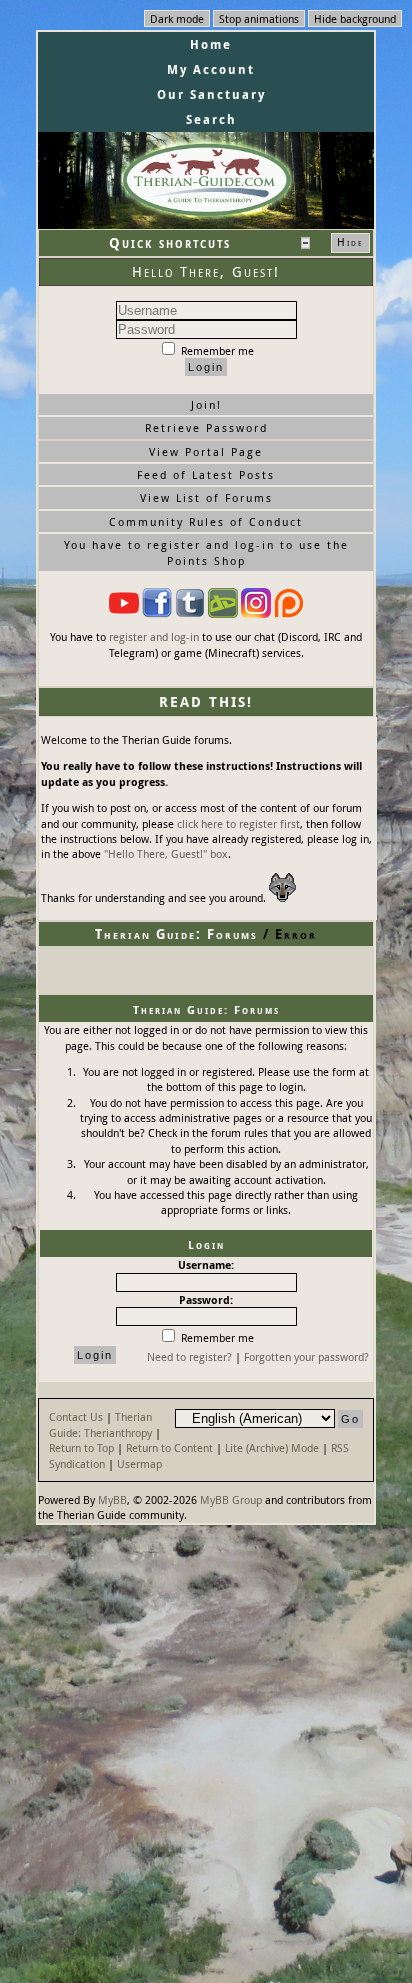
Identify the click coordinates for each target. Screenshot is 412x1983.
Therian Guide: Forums (176, 934)
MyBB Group (231, 1499)
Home (211, 44)
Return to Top (81, 1447)
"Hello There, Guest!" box (166, 853)
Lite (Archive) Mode (272, 1447)
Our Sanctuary (211, 94)
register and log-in (154, 636)
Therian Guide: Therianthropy (100, 1424)
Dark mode (177, 18)
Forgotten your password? (306, 1356)
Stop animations (259, 18)
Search (211, 119)
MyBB (112, 1499)
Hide (350, 242)
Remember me (216, 350)
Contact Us (76, 1416)
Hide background (355, 18)
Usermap (139, 1463)
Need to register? (189, 1356)
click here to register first (238, 823)
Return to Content (169, 1447)
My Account (211, 69)
